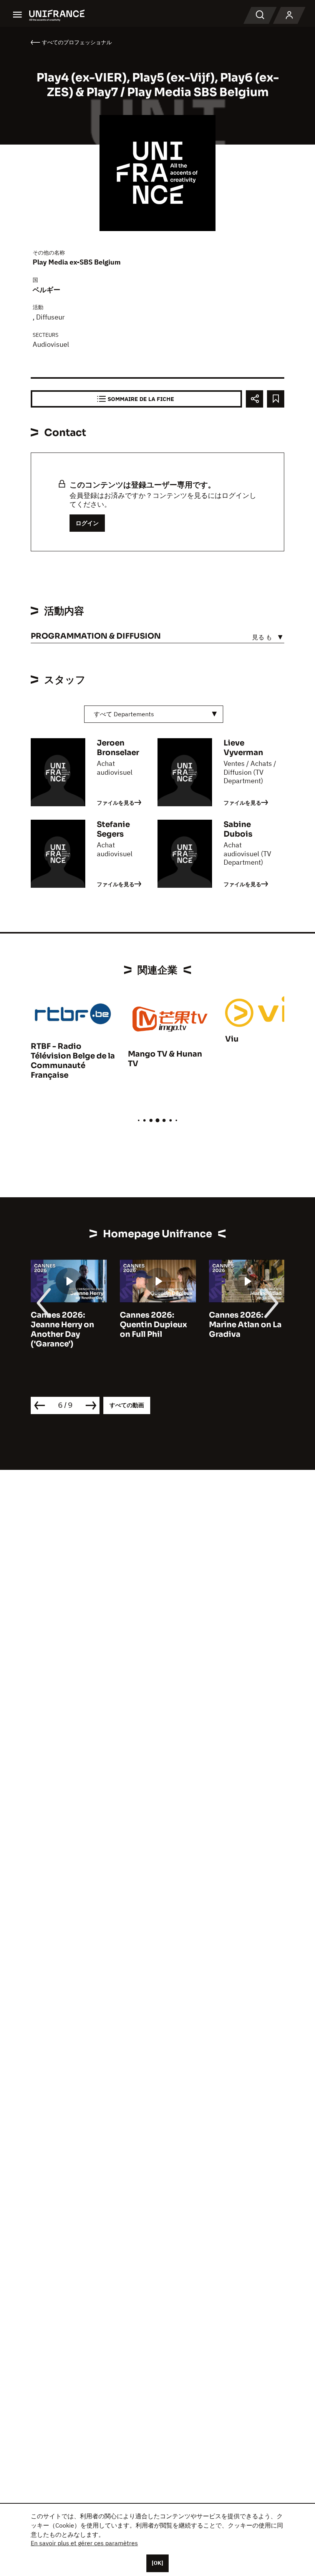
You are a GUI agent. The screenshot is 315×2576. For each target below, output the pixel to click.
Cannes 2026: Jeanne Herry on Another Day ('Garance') (62, 1330)
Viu (232, 1039)
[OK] (157, 2563)
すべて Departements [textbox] (124, 714)
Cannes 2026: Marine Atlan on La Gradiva (245, 1325)
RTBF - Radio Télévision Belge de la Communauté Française (73, 1061)
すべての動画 (127, 1405)
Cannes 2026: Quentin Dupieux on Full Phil (153, 1325)
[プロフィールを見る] (289, 15)
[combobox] (154, 714)
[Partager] (254, 399)
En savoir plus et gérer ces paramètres (84, 2543)
